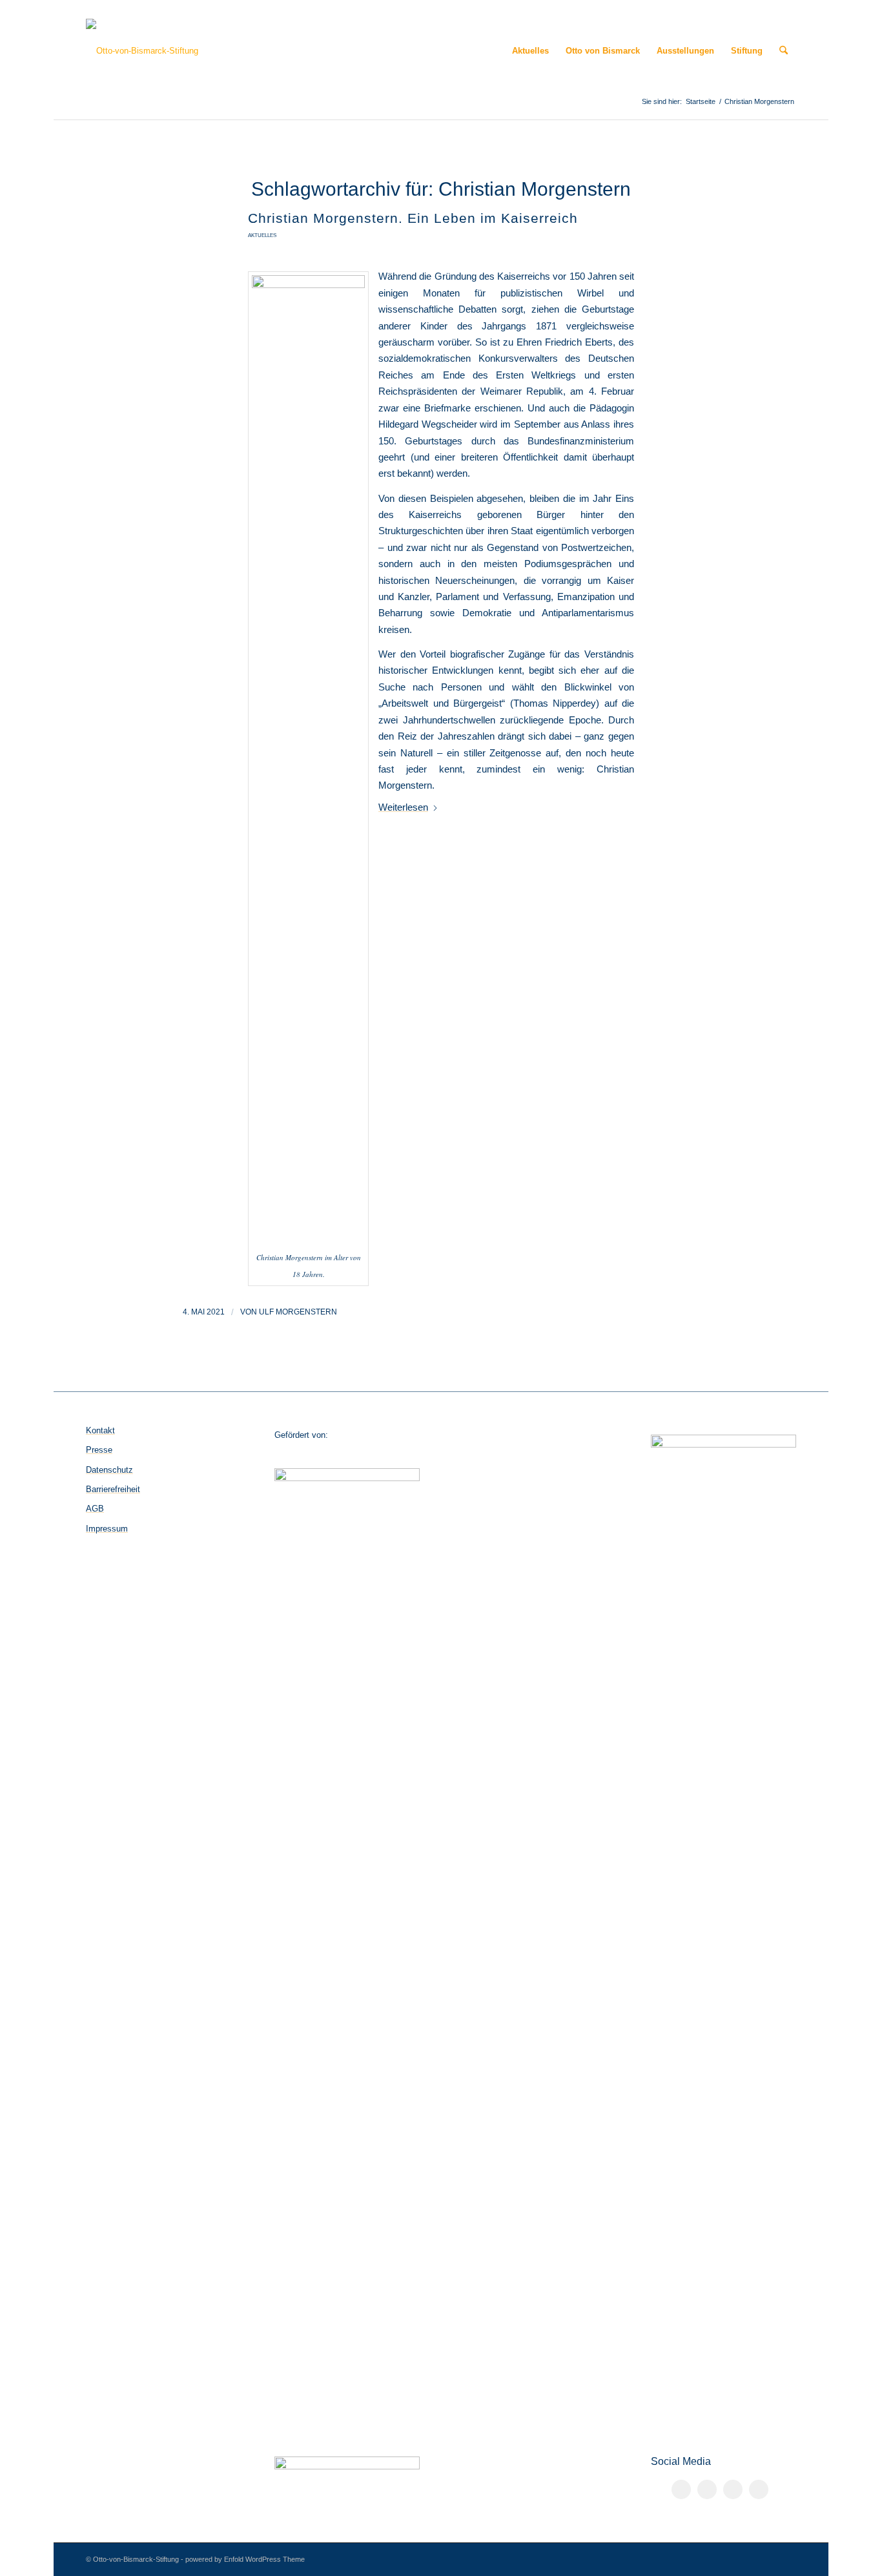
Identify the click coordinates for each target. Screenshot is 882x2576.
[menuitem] (530, 51)
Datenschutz (109, 1470)
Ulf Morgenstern (298, 1312)
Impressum (107, 1529)
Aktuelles (262, 235)
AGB (95, 1509)
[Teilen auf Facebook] (681, 2489)
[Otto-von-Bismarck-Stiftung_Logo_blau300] (142, 51)
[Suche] (784, 51)
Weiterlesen (403, 807)
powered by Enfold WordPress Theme (245, 2559)
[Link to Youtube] (759, 2489)
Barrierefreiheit (113, 1489)
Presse (99, 1450)
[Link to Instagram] (733, 2489)
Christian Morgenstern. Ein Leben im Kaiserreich (413, 218)
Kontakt (100, 1430)
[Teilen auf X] (707, 2489)
